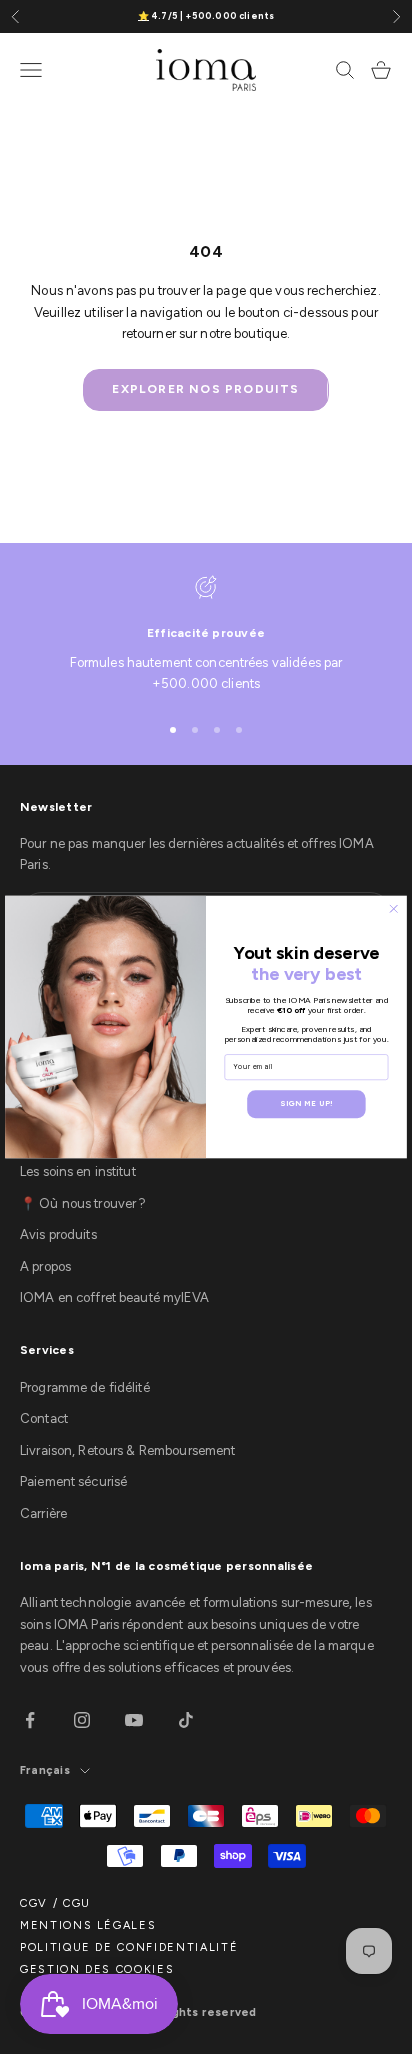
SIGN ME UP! (306, 1103)
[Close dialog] (394, 909)
